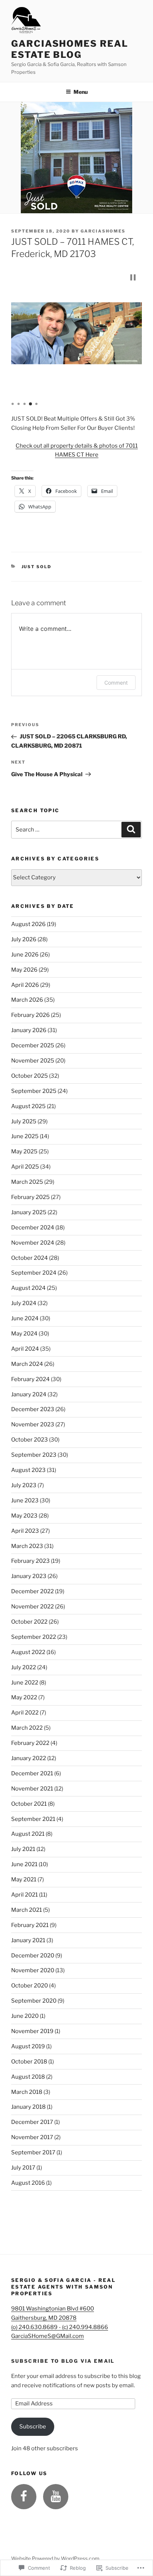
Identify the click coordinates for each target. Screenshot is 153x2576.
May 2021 (24, 1880)
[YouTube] (56, 2497)
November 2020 (33, 1970)
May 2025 (24, 1152)
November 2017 (32, 2137)
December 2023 (33, 1409)
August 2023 (28, 1470)
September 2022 (34, 1637)
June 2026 (25, 955)
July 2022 (24, 1667)
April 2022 (25, 1713)
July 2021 (23, 1849)
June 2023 (25, 1501)
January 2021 (28, 1940)
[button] (133, 277)
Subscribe (33, 2427)
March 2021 (27, 1910)
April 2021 (25, 1895)
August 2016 (28, 2183)
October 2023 (30, 1440)
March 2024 (27, 1364)
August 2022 (28, 1652)
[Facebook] (24, 2497)
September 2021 (33, 1819)
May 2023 (24, 1516)
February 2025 (30, 1197)
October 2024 (30, 1258)
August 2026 (28, 924)
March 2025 (27, 1182)
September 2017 (33, 2152)
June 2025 (25, 1136)
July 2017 (23, 2168)
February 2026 (30, 1015)
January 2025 (29, 1212)
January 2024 (29, 1394)
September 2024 (34, 1273)
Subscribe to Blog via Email (63, 2361)
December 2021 (32, 1773)
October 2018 (29, 2062)
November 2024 (33, 1243)
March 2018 (27, 2092)
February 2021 (30, 1925)
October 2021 (29, 1804)
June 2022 (25, 1683)
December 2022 (32, 1591)
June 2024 (25, 1318)
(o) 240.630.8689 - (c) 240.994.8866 (60, 2327)
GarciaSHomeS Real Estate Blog (70, 49)
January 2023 (29, 1576)
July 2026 (24, 939)
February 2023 (30, 1561)
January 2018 (28, 2107)
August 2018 (28, 2077)
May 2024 (24, 1334)
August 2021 (28, 1834)
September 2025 (34, 1091)
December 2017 (32, 2122)
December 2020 (33, 1956)
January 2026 (29, 1030)
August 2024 (28, 1288)
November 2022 (32, 1607)
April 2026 (25, 985)
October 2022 (29, 1622)
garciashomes (103, 231)
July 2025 (24, 1121)
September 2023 (34, 1455)
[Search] (131, 830)
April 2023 (25, 1531)
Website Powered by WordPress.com (55, 2558)
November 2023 (33, 1424)
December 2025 (33, 1045)
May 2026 (24, 970)
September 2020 (34, 2001)
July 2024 (24, 1303)
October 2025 (30, 1076)
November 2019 (32, 2031)
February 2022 (30, 1743)
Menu (81, 92)
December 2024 (33, 1228)
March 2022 (27, 1728)
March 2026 (27, 1000)
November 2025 (33, 1061)
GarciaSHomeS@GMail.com (48, 2336)
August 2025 (28, 1106)
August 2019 (28, 2046)
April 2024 (25, 1349)
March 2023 (27, 1546)
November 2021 (32, 1789)
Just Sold (37, 567)
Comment (116, 683)
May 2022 (24, 1697)
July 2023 (24, 1485)
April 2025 (25, 1167)
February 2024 (30, 1379)
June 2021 (24, 1864)
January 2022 (29, 1758)
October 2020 (30, 1986)
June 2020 (25, 2016)
